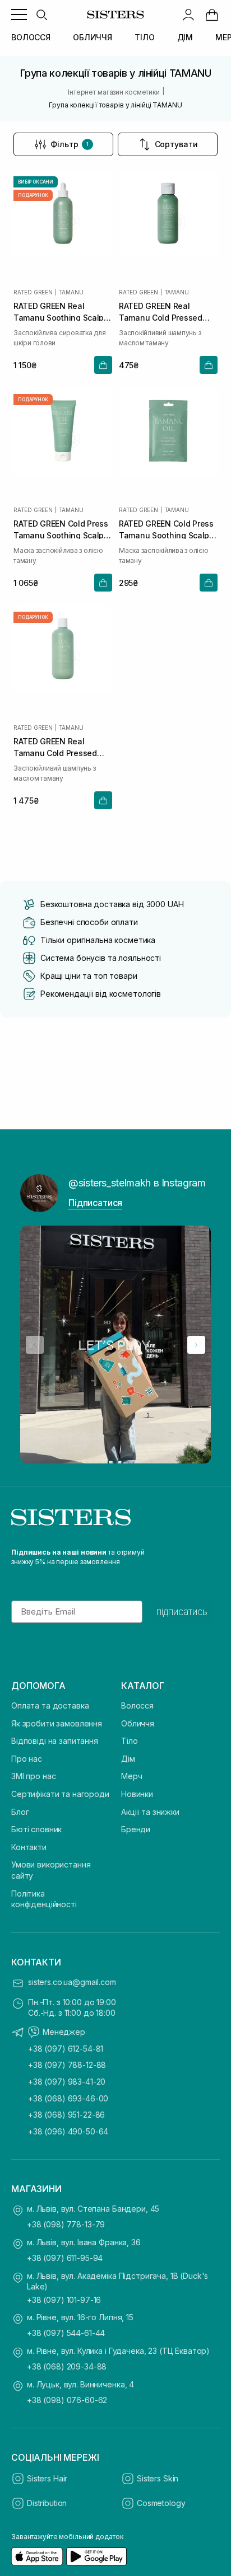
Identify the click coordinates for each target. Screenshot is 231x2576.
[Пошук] (41, 15)
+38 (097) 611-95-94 (65, 2258)
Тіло (129, 1741)
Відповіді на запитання (55, 1741)
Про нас (27, 1759)
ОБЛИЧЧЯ (93, 37)
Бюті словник (36, 1829)
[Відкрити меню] (19, 15)
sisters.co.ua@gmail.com (72, 1982)
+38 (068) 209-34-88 (67, 2366)
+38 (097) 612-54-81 (66, 2049)
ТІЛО (144, 37)
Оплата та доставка (50, 1705)
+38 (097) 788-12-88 (67, 2065)
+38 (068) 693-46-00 (68, 2098)
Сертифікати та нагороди (60, 1794)
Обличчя (138, 1723)
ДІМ (185, 37)
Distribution (47, 2503)
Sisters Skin (158, 2478)
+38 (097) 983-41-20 (67, 2082)
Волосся (137, 1705)
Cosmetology (161, 2503)
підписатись (182, 1612)
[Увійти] (188, 15)
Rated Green (33, 292)
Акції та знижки (150, 1812)
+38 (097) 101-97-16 (64, 2300)
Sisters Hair (47, 2478)
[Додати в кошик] (103, 365)
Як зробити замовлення (57, 1723)
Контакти (29, 1847)
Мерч (131, 1776)
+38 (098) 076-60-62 (67, 2400)
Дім (128, 1759)
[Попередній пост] (35, 1345)
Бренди (136, 1829)
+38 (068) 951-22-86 (66, 2115)
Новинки (137, 1794)
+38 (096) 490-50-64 (68, 2131)
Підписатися (95, 1203)
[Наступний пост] (196, 1345)
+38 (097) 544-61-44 (66, 2333)
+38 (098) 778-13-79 (66, 2224)
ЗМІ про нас (33, 1776)
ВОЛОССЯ (31, 37)
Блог (20, 1812)
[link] (212, 15)
